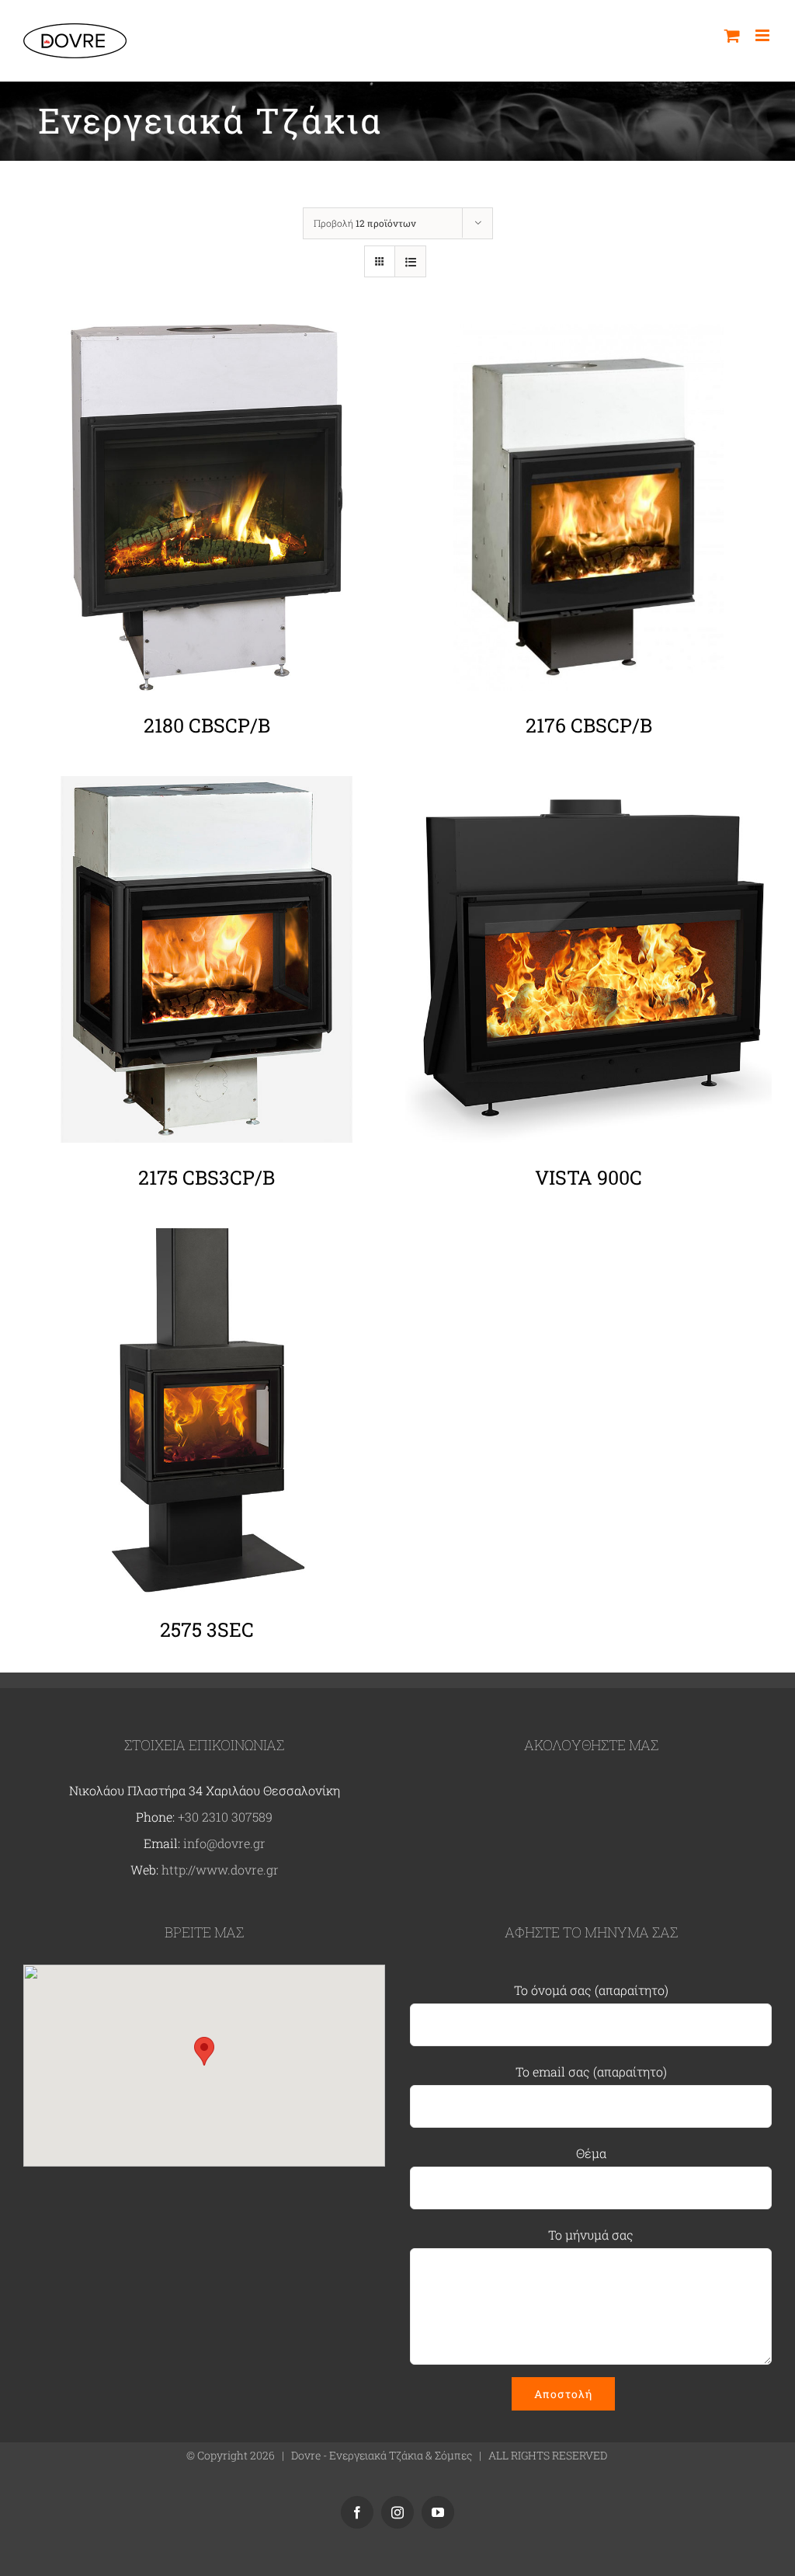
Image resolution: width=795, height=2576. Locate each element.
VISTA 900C (588, 1177)
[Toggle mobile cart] (732, 35)
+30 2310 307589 (225, 1817)
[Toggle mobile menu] (764, 35)
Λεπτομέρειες (207, 511)
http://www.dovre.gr (220, 1869)
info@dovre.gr (224, 1843)
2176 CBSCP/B (589, 725)
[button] (204, 2051)
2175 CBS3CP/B (207, 1177)
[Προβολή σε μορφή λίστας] (410, 261)
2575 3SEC (207, 1629)
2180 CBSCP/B (207, 725)
